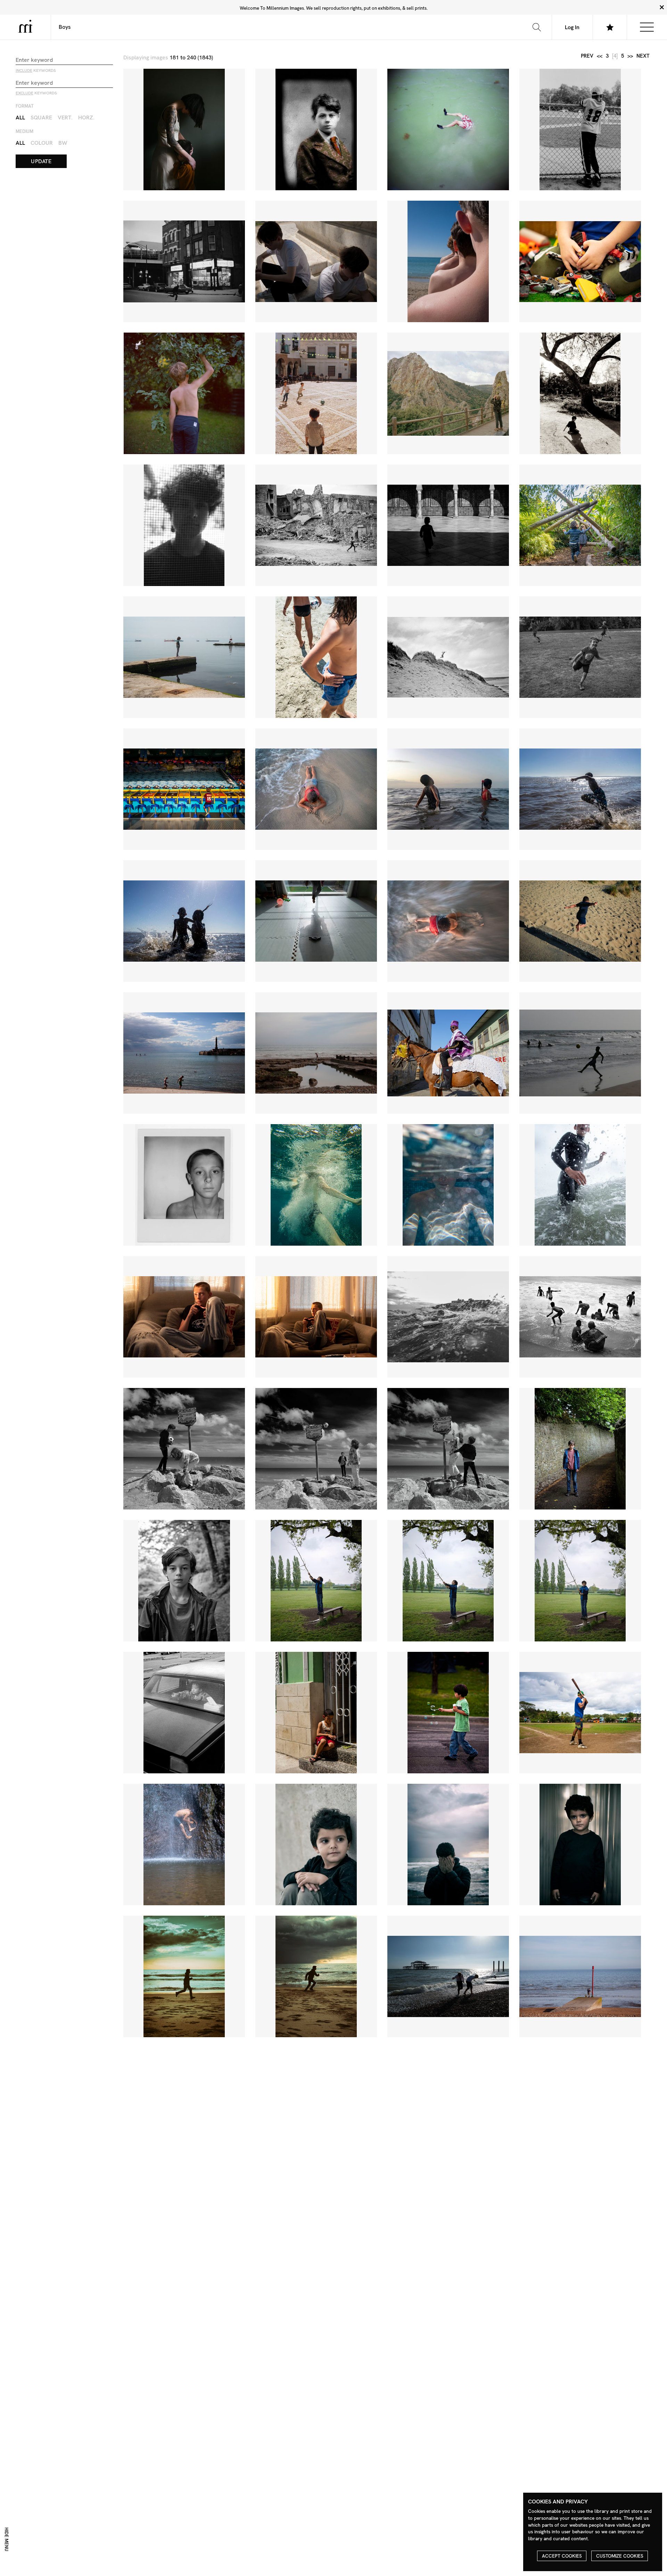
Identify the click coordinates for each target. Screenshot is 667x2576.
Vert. (65, 118)
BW (63, 143)
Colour (42, 143)
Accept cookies (562, 2556)
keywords (36, 70)
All (20, 118)
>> (630, 56)
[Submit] (537, 27)
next (643, 56)
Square (41, 118)
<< (600, 56)
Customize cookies (620, 2556)
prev (587, 56)
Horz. (86, 118)
